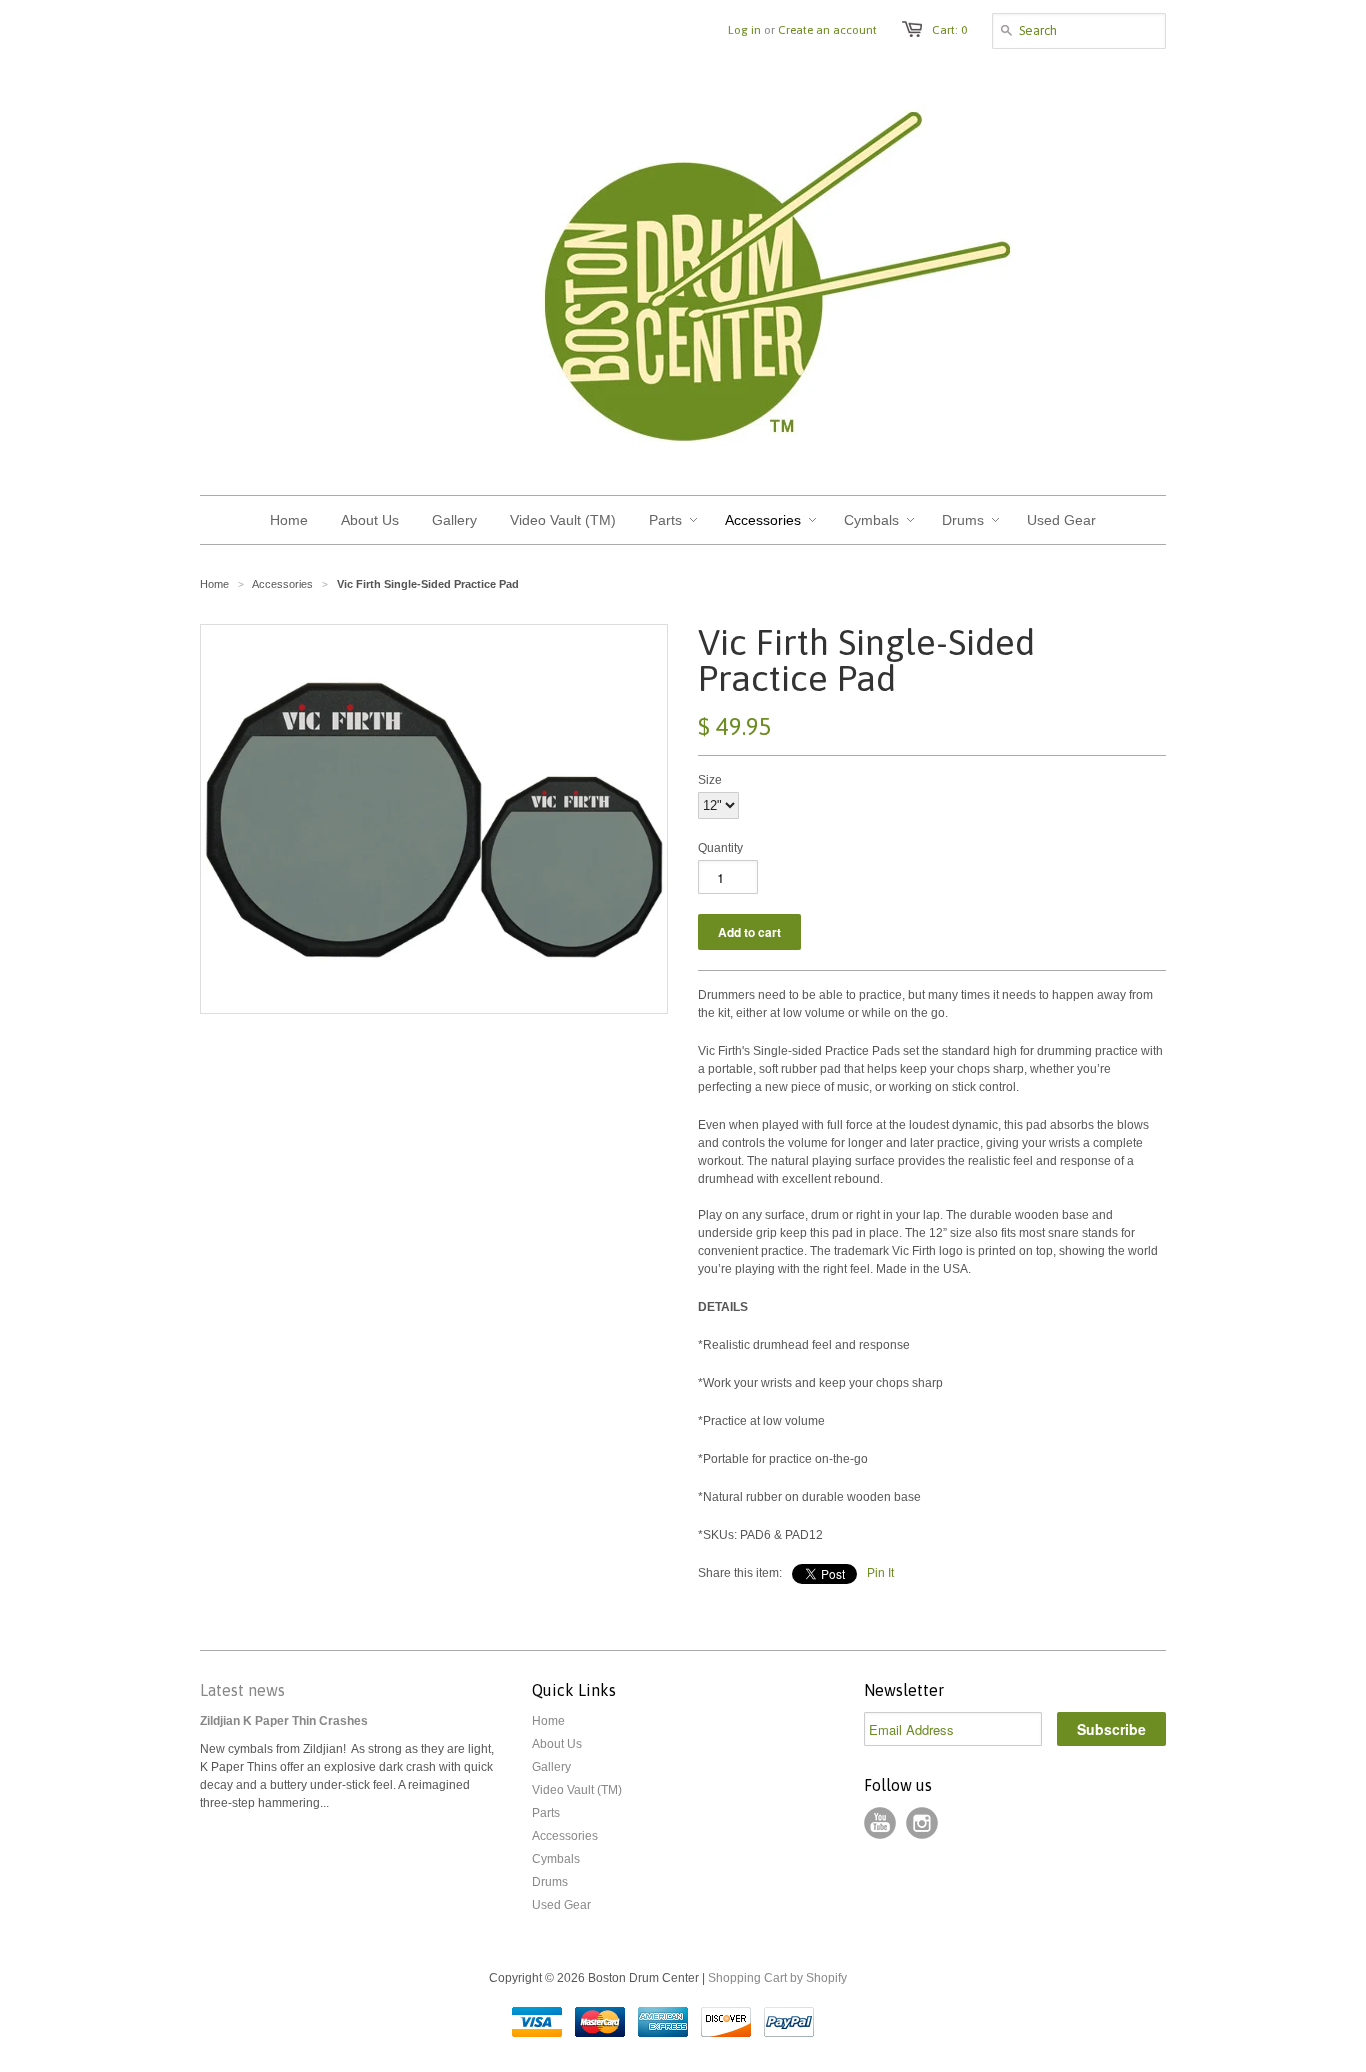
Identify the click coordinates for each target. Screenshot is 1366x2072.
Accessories (565, 1836)
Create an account (827, 30)
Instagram (922, 1823)
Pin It (880, 1573)
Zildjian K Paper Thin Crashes (284, 1721)
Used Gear (561, 1905)
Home (548, 1721)
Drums (550, 1882)
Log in (744, 30)
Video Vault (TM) (577, 1790)
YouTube (880, 1823)
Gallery (551, 1767)
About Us (557, 1744)
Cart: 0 (949, 30)
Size (710, 780)
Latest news (242, 1690)
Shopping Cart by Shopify (777, 1978)
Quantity (720, 848)
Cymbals (556, 1859)
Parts (546, 1813)
